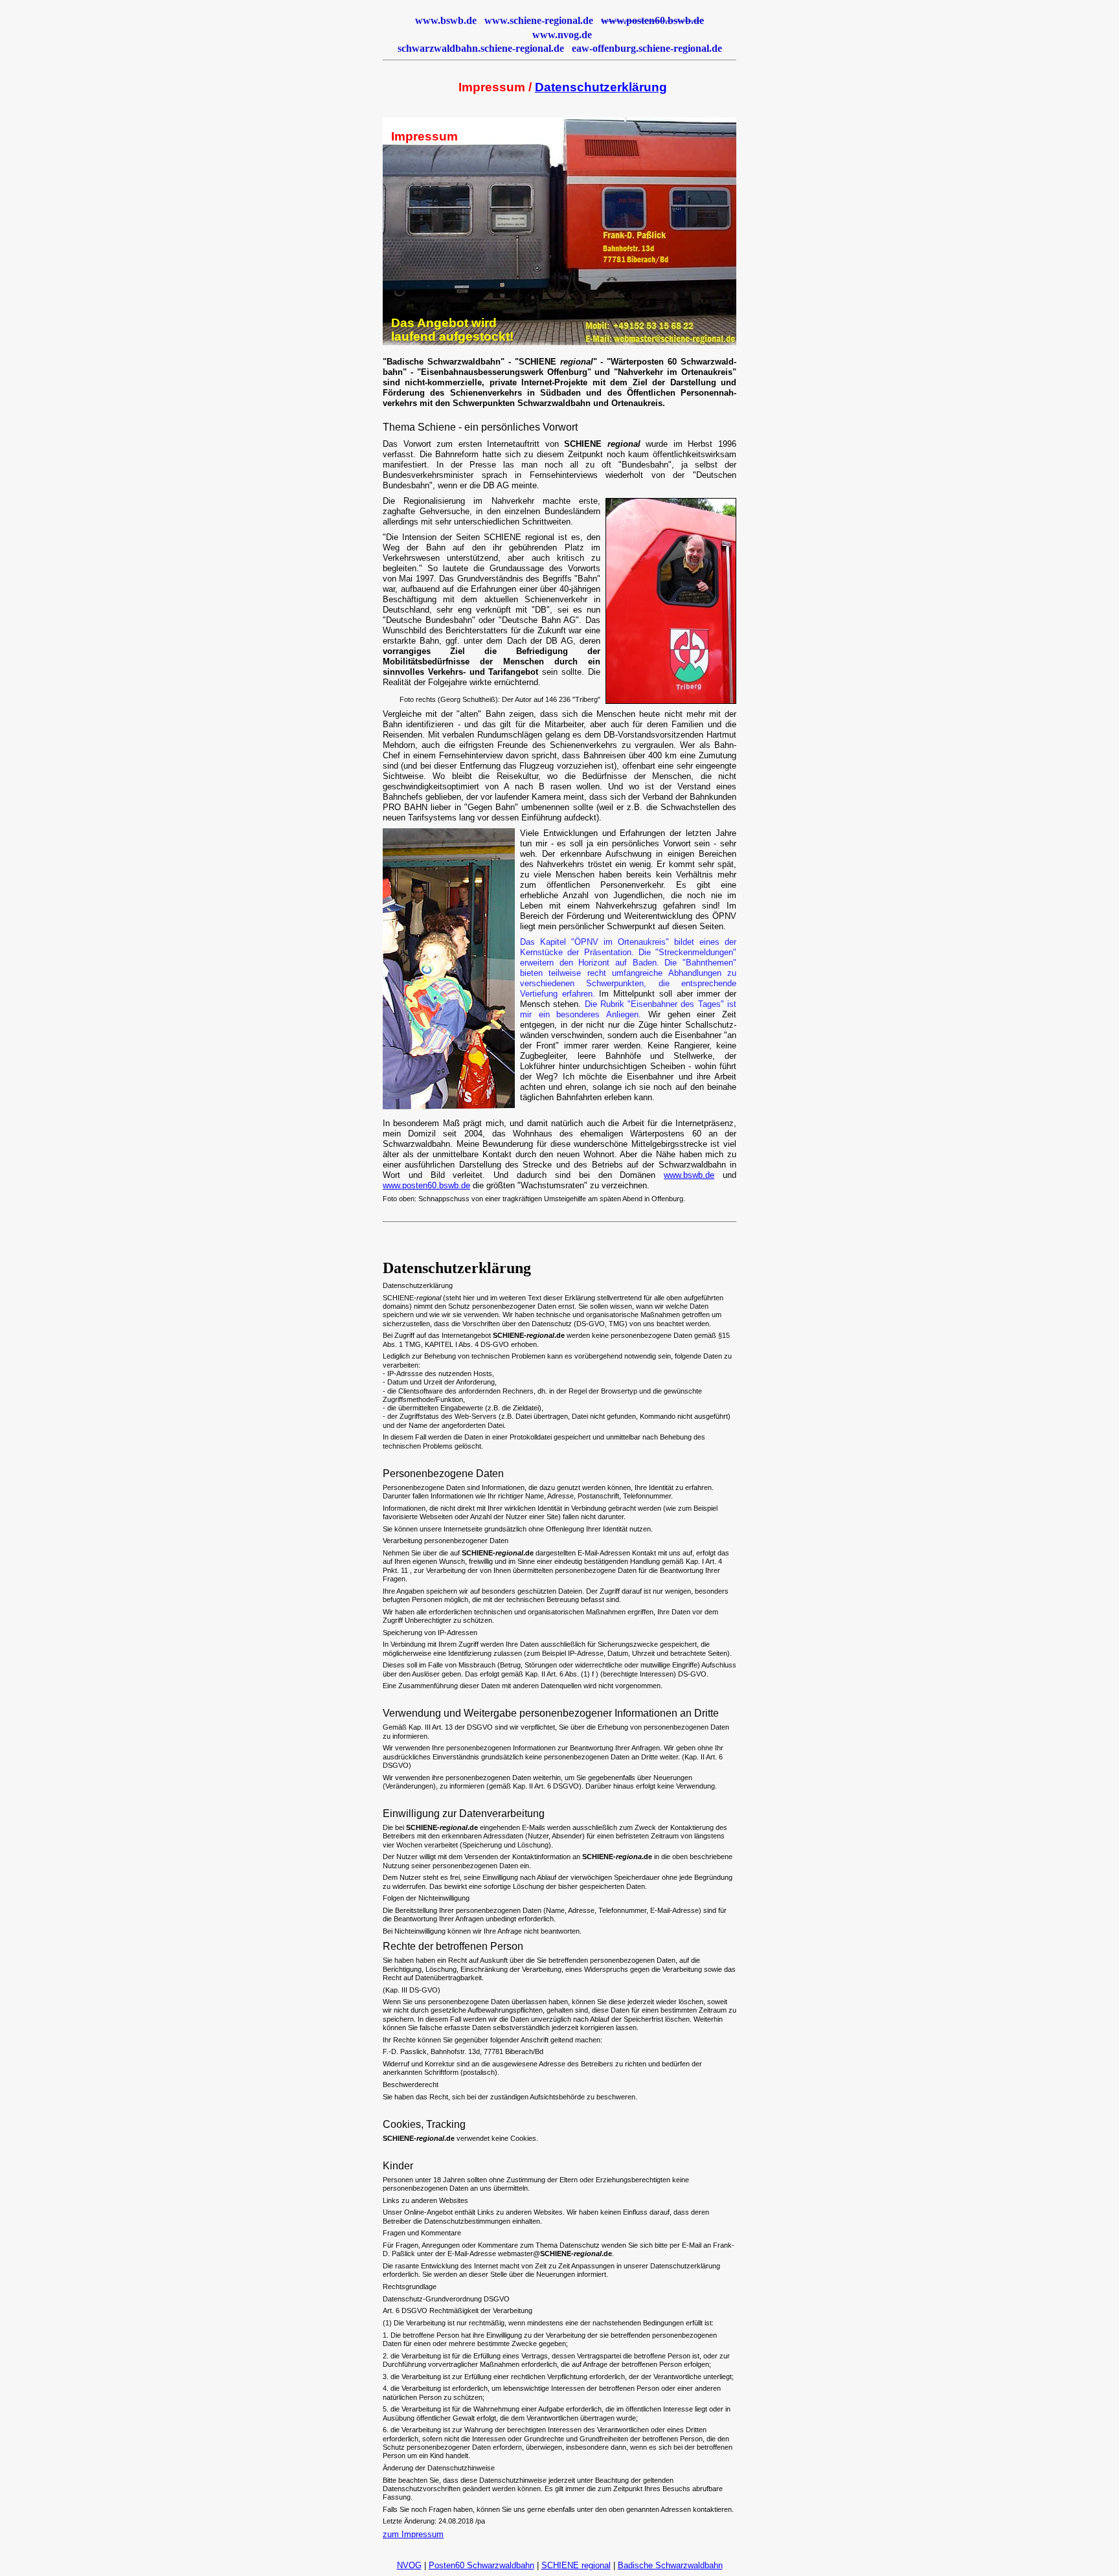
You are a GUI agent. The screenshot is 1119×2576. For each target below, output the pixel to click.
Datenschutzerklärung (601, 87)
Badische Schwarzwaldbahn (670, 2565)
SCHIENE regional (576, 2565)
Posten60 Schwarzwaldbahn (481, 2565)
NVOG (409, 2565)
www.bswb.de (689, 1175)
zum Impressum (413, 2534)
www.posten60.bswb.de (426, 1185)
